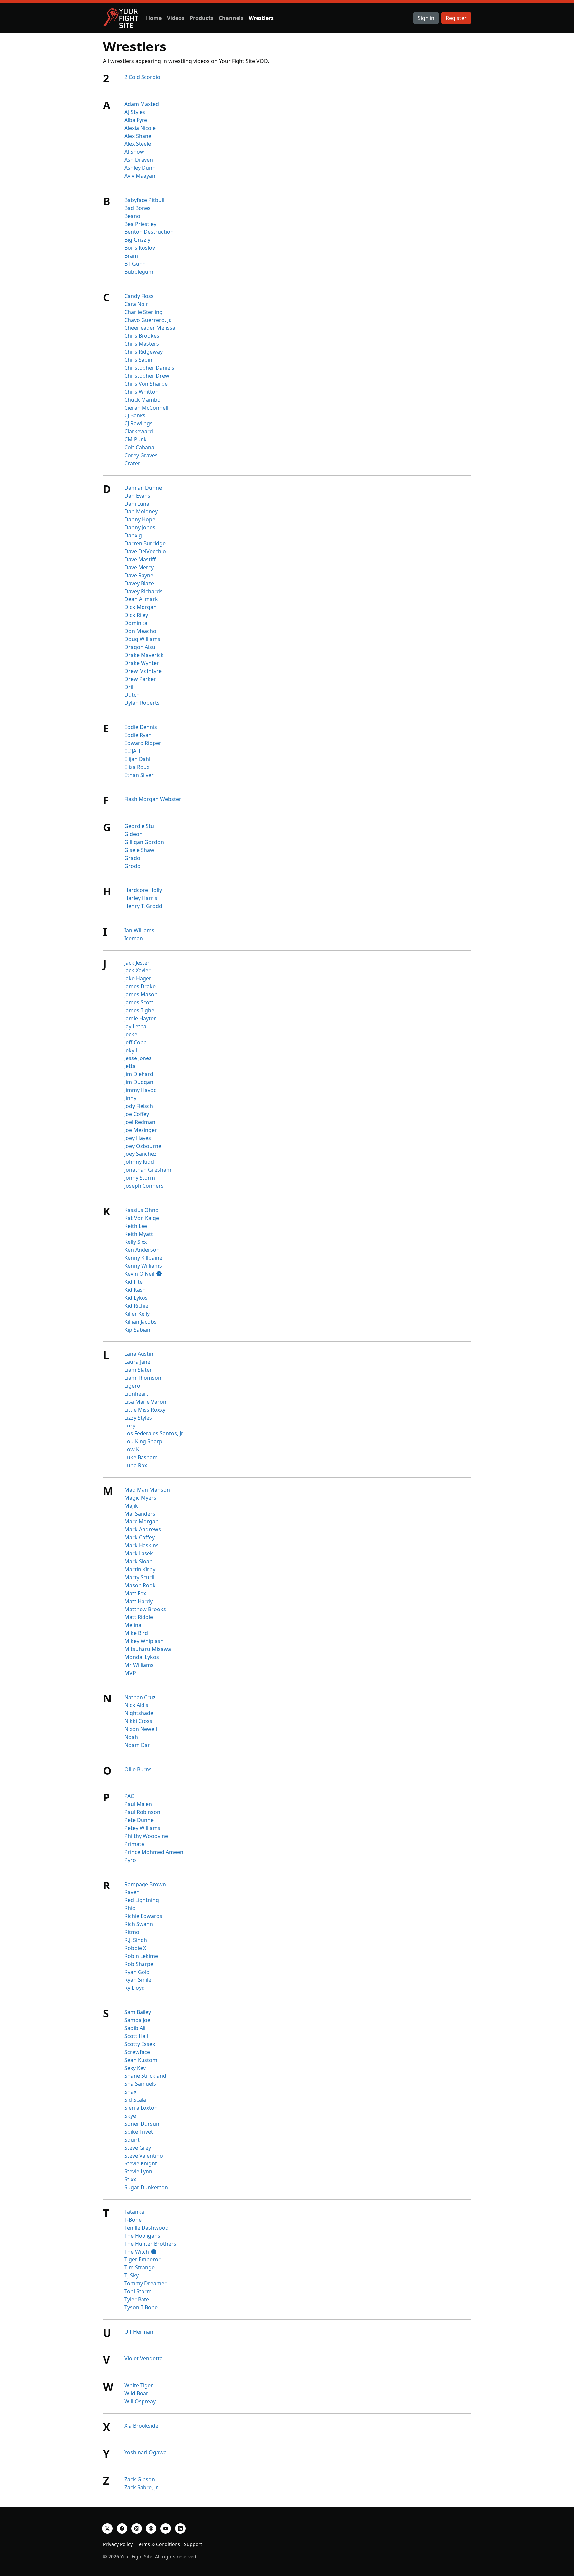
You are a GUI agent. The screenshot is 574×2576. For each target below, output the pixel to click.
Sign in (426, 18)
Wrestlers (261, 18)
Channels (231, 18)
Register (456, 18)
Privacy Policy (118, 2544)
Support (193, 2544)
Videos (176, 18)
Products (201, 18)
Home (154, 18)
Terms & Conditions (158, 2544)
